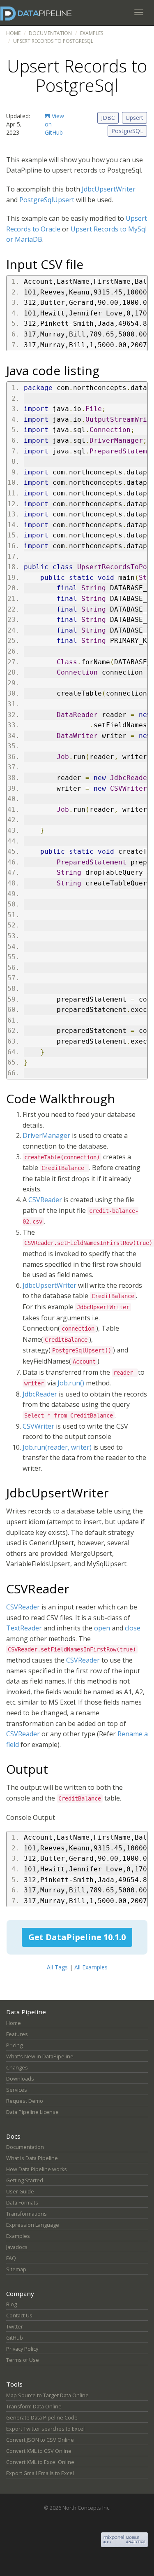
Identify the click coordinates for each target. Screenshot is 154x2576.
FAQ (11, 2258)
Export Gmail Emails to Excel (40, 2473)
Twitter (15, 2327)
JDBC (108, 118)
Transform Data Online (34, 2407)
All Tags (57, 1967)
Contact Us (19, 2316)
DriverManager (46, 1135)
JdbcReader (40, 1394)
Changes (17, 2068)
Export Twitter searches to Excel (45, 2429)
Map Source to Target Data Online (47, 2395)
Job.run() (71, 1383)
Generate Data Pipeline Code (42, 2418)
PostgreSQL (127, 131)
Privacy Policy (22, 2349)
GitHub (15, 2338)
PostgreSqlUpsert (47, 200)
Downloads (20, 2079)
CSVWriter (38, 1426)
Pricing (14, 2045)
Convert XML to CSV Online (39, 2451)
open (102, 1628)
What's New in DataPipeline (40, 2056)
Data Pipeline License (32, 2112)
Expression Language (33, 2225)
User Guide (20, 2192)
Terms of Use (23, 2360)
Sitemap (16, 2269)
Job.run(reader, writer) (57, 1447)
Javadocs (17, 2247)
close (133, 1628)
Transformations (26, 2214)
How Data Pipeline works (37, 2169)
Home (13, 33)
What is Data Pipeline (32, 2158)
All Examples (91, 1967)
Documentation (50, 33)
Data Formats (22, 2203)
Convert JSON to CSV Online (40, 2440)
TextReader (24, 1628)
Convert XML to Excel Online (40, 2462)
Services (17, 2090)
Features (17, 2034)
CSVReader (45, 1200)
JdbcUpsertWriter (109, 189)
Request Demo (25, 2101)
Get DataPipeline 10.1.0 (77, 1937)
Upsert (134, 118)
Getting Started (25, 2180)
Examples (92, 33)
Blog (11, 2304)
